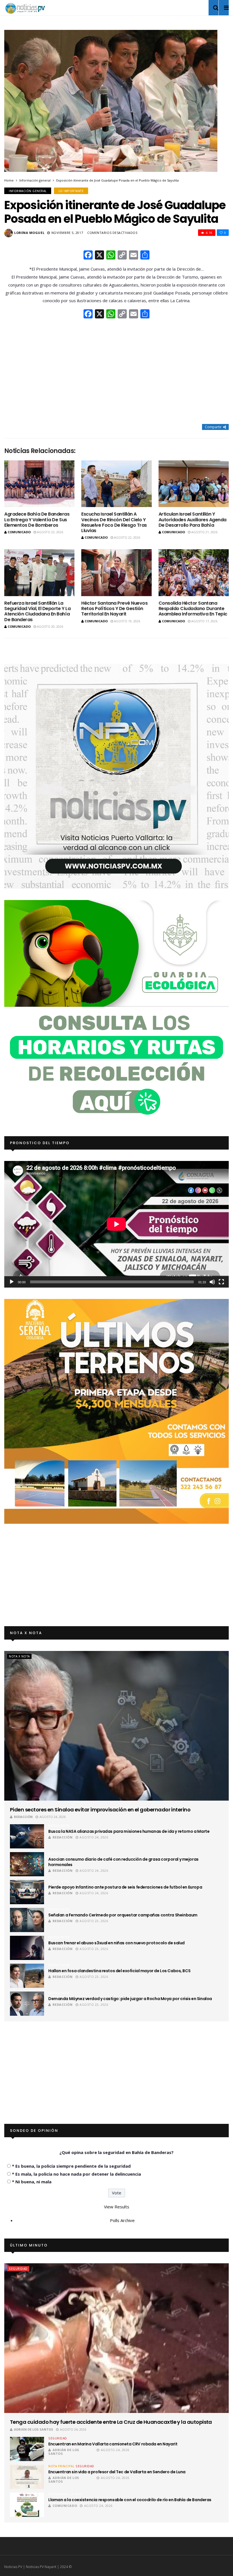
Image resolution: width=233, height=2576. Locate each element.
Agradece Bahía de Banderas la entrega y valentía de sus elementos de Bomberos (37, 519)
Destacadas (58, 2494)
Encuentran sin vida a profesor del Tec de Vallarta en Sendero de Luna (117, 2472)
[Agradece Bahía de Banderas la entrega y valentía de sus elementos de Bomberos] (39, 484)
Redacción (23, 1817)
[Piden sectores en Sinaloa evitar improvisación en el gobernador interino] (116, 1726)
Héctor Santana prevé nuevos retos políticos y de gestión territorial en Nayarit (114, 609)
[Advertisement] (116, 372)
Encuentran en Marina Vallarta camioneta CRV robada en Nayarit (113, 2444)
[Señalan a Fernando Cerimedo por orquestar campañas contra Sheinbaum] (27, 1920)
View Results (117, 2207)
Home (9, 180)
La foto (76, 2494)
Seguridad (18, 2269)
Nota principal (61, 2466)
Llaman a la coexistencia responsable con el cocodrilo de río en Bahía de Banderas (130, 2500)
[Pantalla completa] (221, 1282)
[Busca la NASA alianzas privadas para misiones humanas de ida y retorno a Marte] (27, 1836)
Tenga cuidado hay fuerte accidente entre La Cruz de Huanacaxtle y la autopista (111, 2422)
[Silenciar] (212, 1282)
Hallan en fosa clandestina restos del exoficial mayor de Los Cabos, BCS (119, 1971)
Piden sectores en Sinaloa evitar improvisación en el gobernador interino (100, 1810)
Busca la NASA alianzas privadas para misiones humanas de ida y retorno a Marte (129, 1831)
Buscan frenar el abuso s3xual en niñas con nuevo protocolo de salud (116, 1943)
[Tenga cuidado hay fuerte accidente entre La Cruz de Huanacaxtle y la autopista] (116, 2338)
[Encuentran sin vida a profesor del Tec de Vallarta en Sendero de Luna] (27, 2477)
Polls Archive (122, 2220)
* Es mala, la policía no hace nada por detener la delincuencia (76, 2174)
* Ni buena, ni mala (32, 2182)
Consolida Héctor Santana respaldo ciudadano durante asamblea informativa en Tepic (193, 609)
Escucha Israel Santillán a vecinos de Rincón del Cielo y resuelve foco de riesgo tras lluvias (114, 522)
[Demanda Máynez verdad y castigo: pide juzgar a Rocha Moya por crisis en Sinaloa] (27, 2004)
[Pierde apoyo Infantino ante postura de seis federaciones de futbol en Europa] (27, 1892)
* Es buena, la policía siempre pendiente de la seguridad (71, 2166)
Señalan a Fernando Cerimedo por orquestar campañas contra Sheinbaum (123, 1915)
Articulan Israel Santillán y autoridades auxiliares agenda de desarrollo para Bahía (193, 519)
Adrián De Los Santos (34, 2429)
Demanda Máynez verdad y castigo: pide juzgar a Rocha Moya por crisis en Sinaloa (130, 1999)
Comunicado (19, 532)
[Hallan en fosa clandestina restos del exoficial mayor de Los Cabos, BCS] (27, 1976)
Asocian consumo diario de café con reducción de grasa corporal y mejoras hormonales (123, 1862)
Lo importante (71, 191)
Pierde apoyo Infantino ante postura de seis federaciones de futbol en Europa (125, 1887)
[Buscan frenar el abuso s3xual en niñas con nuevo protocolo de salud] (27, 1948)
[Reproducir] (12, 1282)
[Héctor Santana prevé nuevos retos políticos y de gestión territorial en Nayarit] (116, 573)
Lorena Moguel (29, 233)
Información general (35, 180)
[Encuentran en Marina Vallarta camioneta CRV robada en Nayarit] (27, 2449)
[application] (116, 1224)
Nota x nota (19, 1656)
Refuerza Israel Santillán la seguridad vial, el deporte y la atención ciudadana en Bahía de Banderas (37, 611)
